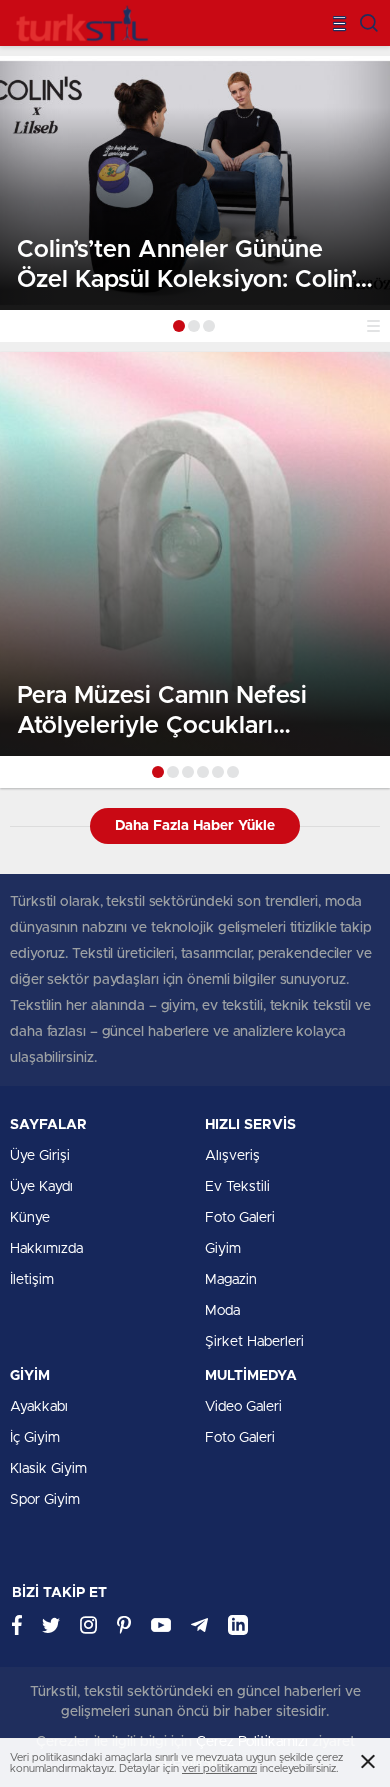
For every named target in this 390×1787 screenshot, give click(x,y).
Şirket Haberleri (254, 1342)
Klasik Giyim (48, 1469)
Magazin (231, 1280)
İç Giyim (35, 1438)
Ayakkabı (39, 1407)
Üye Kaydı (41, 1187)
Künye (30, 1218)
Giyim (223, 1249)
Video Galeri (243, 1407)
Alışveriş (232, 1156)
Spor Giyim (45, 1500)
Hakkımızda (46, 1249)
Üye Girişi (40, 1156)
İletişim (32, 1280)
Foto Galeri (240, 1218)
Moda (222, 1311)
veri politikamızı (219, 1768)
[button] (179, 326)
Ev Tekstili (237, 1187)
